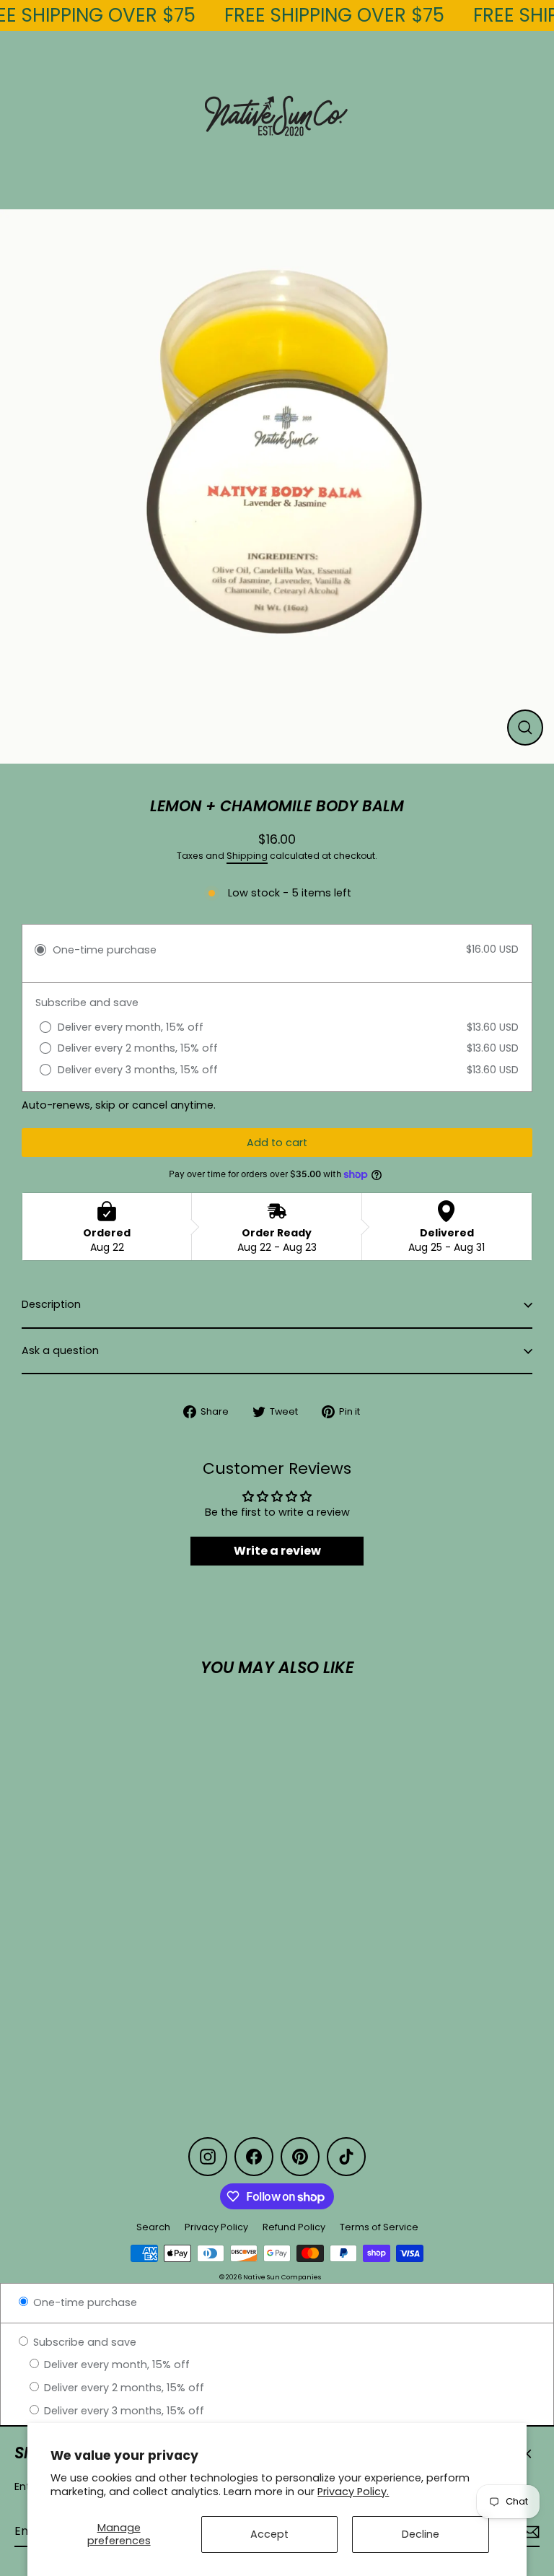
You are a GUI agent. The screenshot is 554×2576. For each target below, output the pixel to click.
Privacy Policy (216, 2227)
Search (153, 2227)
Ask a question (60, 1350)
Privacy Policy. (353, 2492)
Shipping (247, 856)
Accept (269, 2534)
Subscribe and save (83, 2342)
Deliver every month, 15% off (115, 2365)
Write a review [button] (277, 1551)
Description (51, 1304)
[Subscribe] (528, 2532)
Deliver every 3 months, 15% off (123, 2411)
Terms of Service (379, 2227)
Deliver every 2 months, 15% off (123, 2388)
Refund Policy (294, 2227)
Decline (421, 2534)
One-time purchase (84, 2302)
